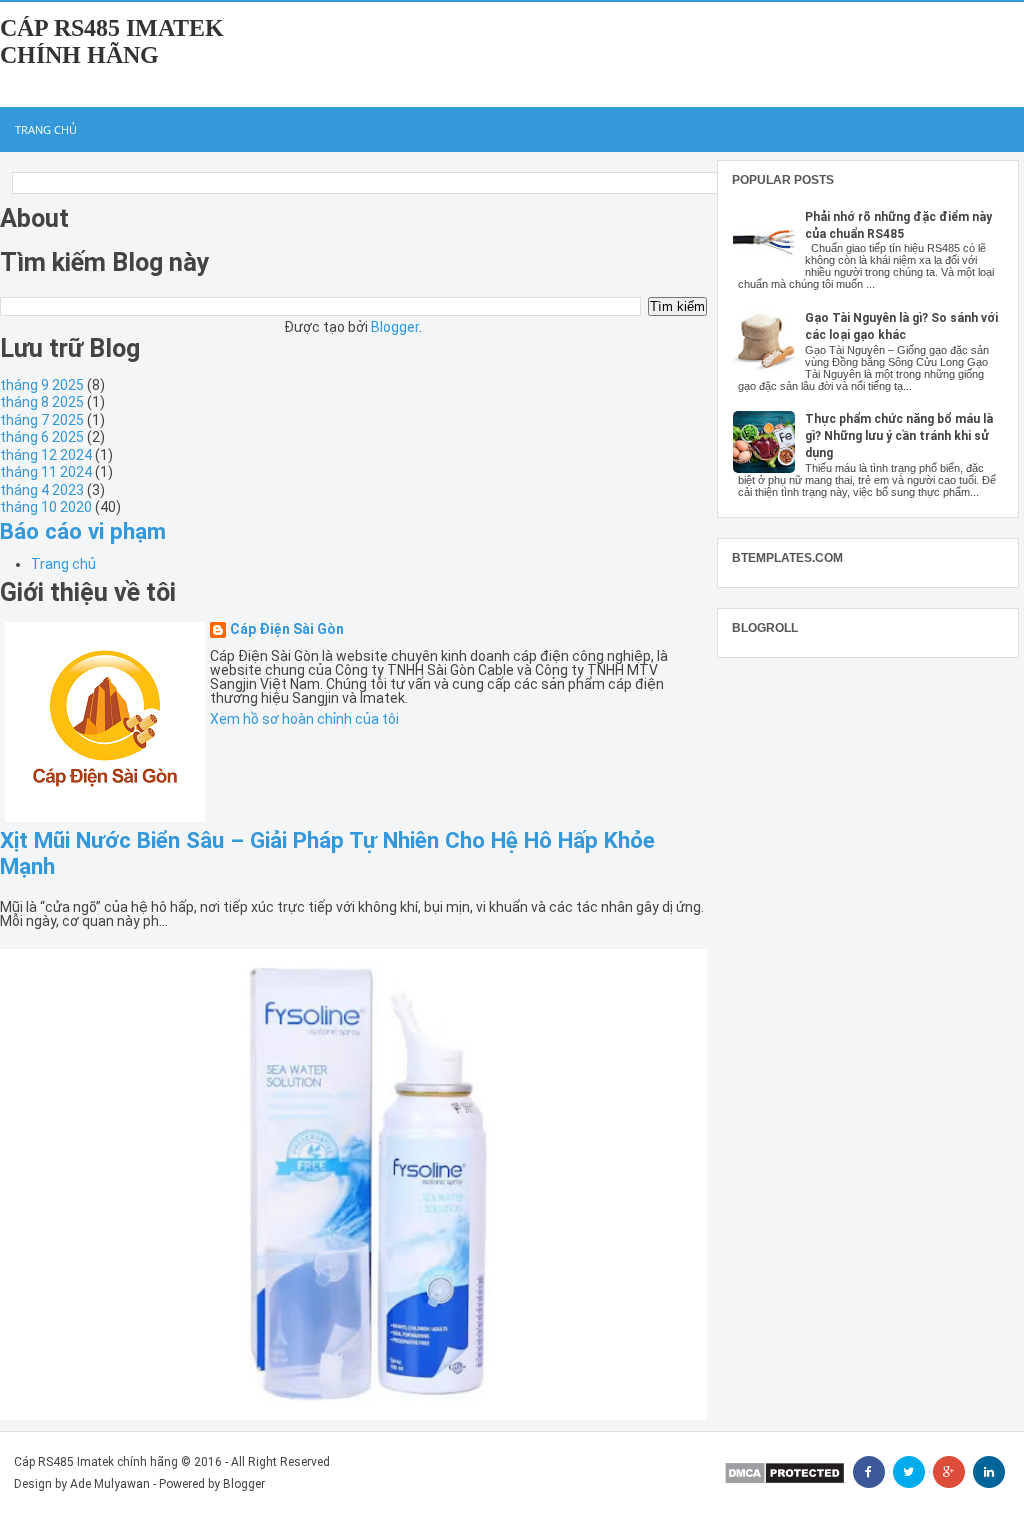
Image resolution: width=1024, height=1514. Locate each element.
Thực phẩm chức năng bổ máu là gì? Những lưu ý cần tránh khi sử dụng (899, 436)
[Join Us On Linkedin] (989, 1472)
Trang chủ (46, 129)
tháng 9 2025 (42, 385)
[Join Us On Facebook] (869, 1472)
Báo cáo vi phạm (83, 531)
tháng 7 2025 (42, 420)
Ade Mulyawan (110, 1484)
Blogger (395, 327)
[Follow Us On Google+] (949, 1472)
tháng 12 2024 (46, 455)
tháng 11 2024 (46, 472)
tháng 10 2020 (46, 507)
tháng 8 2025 (42, 402)
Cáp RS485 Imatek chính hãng (112, 41)
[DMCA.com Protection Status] (784, 1473)
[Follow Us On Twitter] (909, 1472)
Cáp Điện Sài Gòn (287, 629)
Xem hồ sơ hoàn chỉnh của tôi (304, 719)
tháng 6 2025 (42, 437)
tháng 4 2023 (42, 490)
